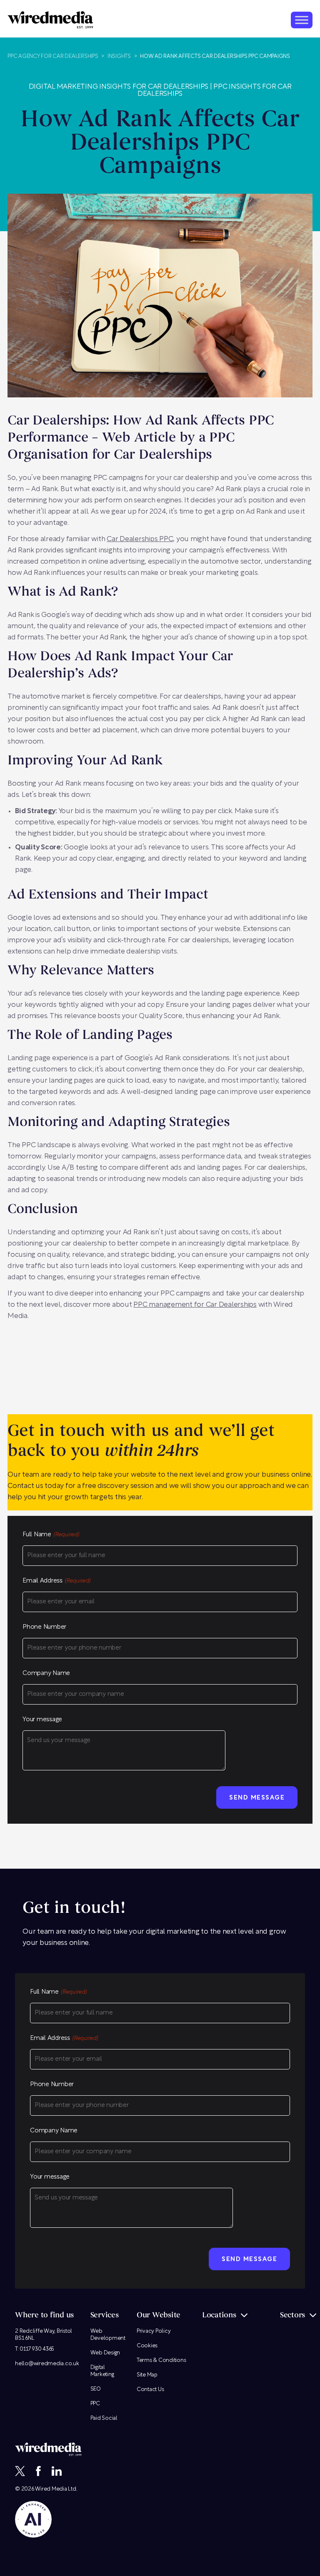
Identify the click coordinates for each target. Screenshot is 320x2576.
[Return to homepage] (50, 20)
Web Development (108, 2335)
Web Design (105, 2353)
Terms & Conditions (161, 2360)
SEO (96, 2389)
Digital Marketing (102, 2371)
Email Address (56, 1581)
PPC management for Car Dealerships (195, 1305)
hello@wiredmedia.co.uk (47, 2364)
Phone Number (44, 1627)
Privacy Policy (154, 2331)
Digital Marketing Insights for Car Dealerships (119, 87)
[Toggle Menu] (302, 20)
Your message (42, 1720)
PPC (95, 2404)
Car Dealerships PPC (140, 539)
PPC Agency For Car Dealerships (53, 56)
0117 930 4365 (37, 2349)
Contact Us (150, 2390)
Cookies (147, 2346)
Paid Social (104, 2418)
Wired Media (51, 2489)
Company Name (46, 1674)
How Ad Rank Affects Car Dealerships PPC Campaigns (215, 56)
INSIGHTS (119, 56)
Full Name (51, 1535)
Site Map (147, 2375)
